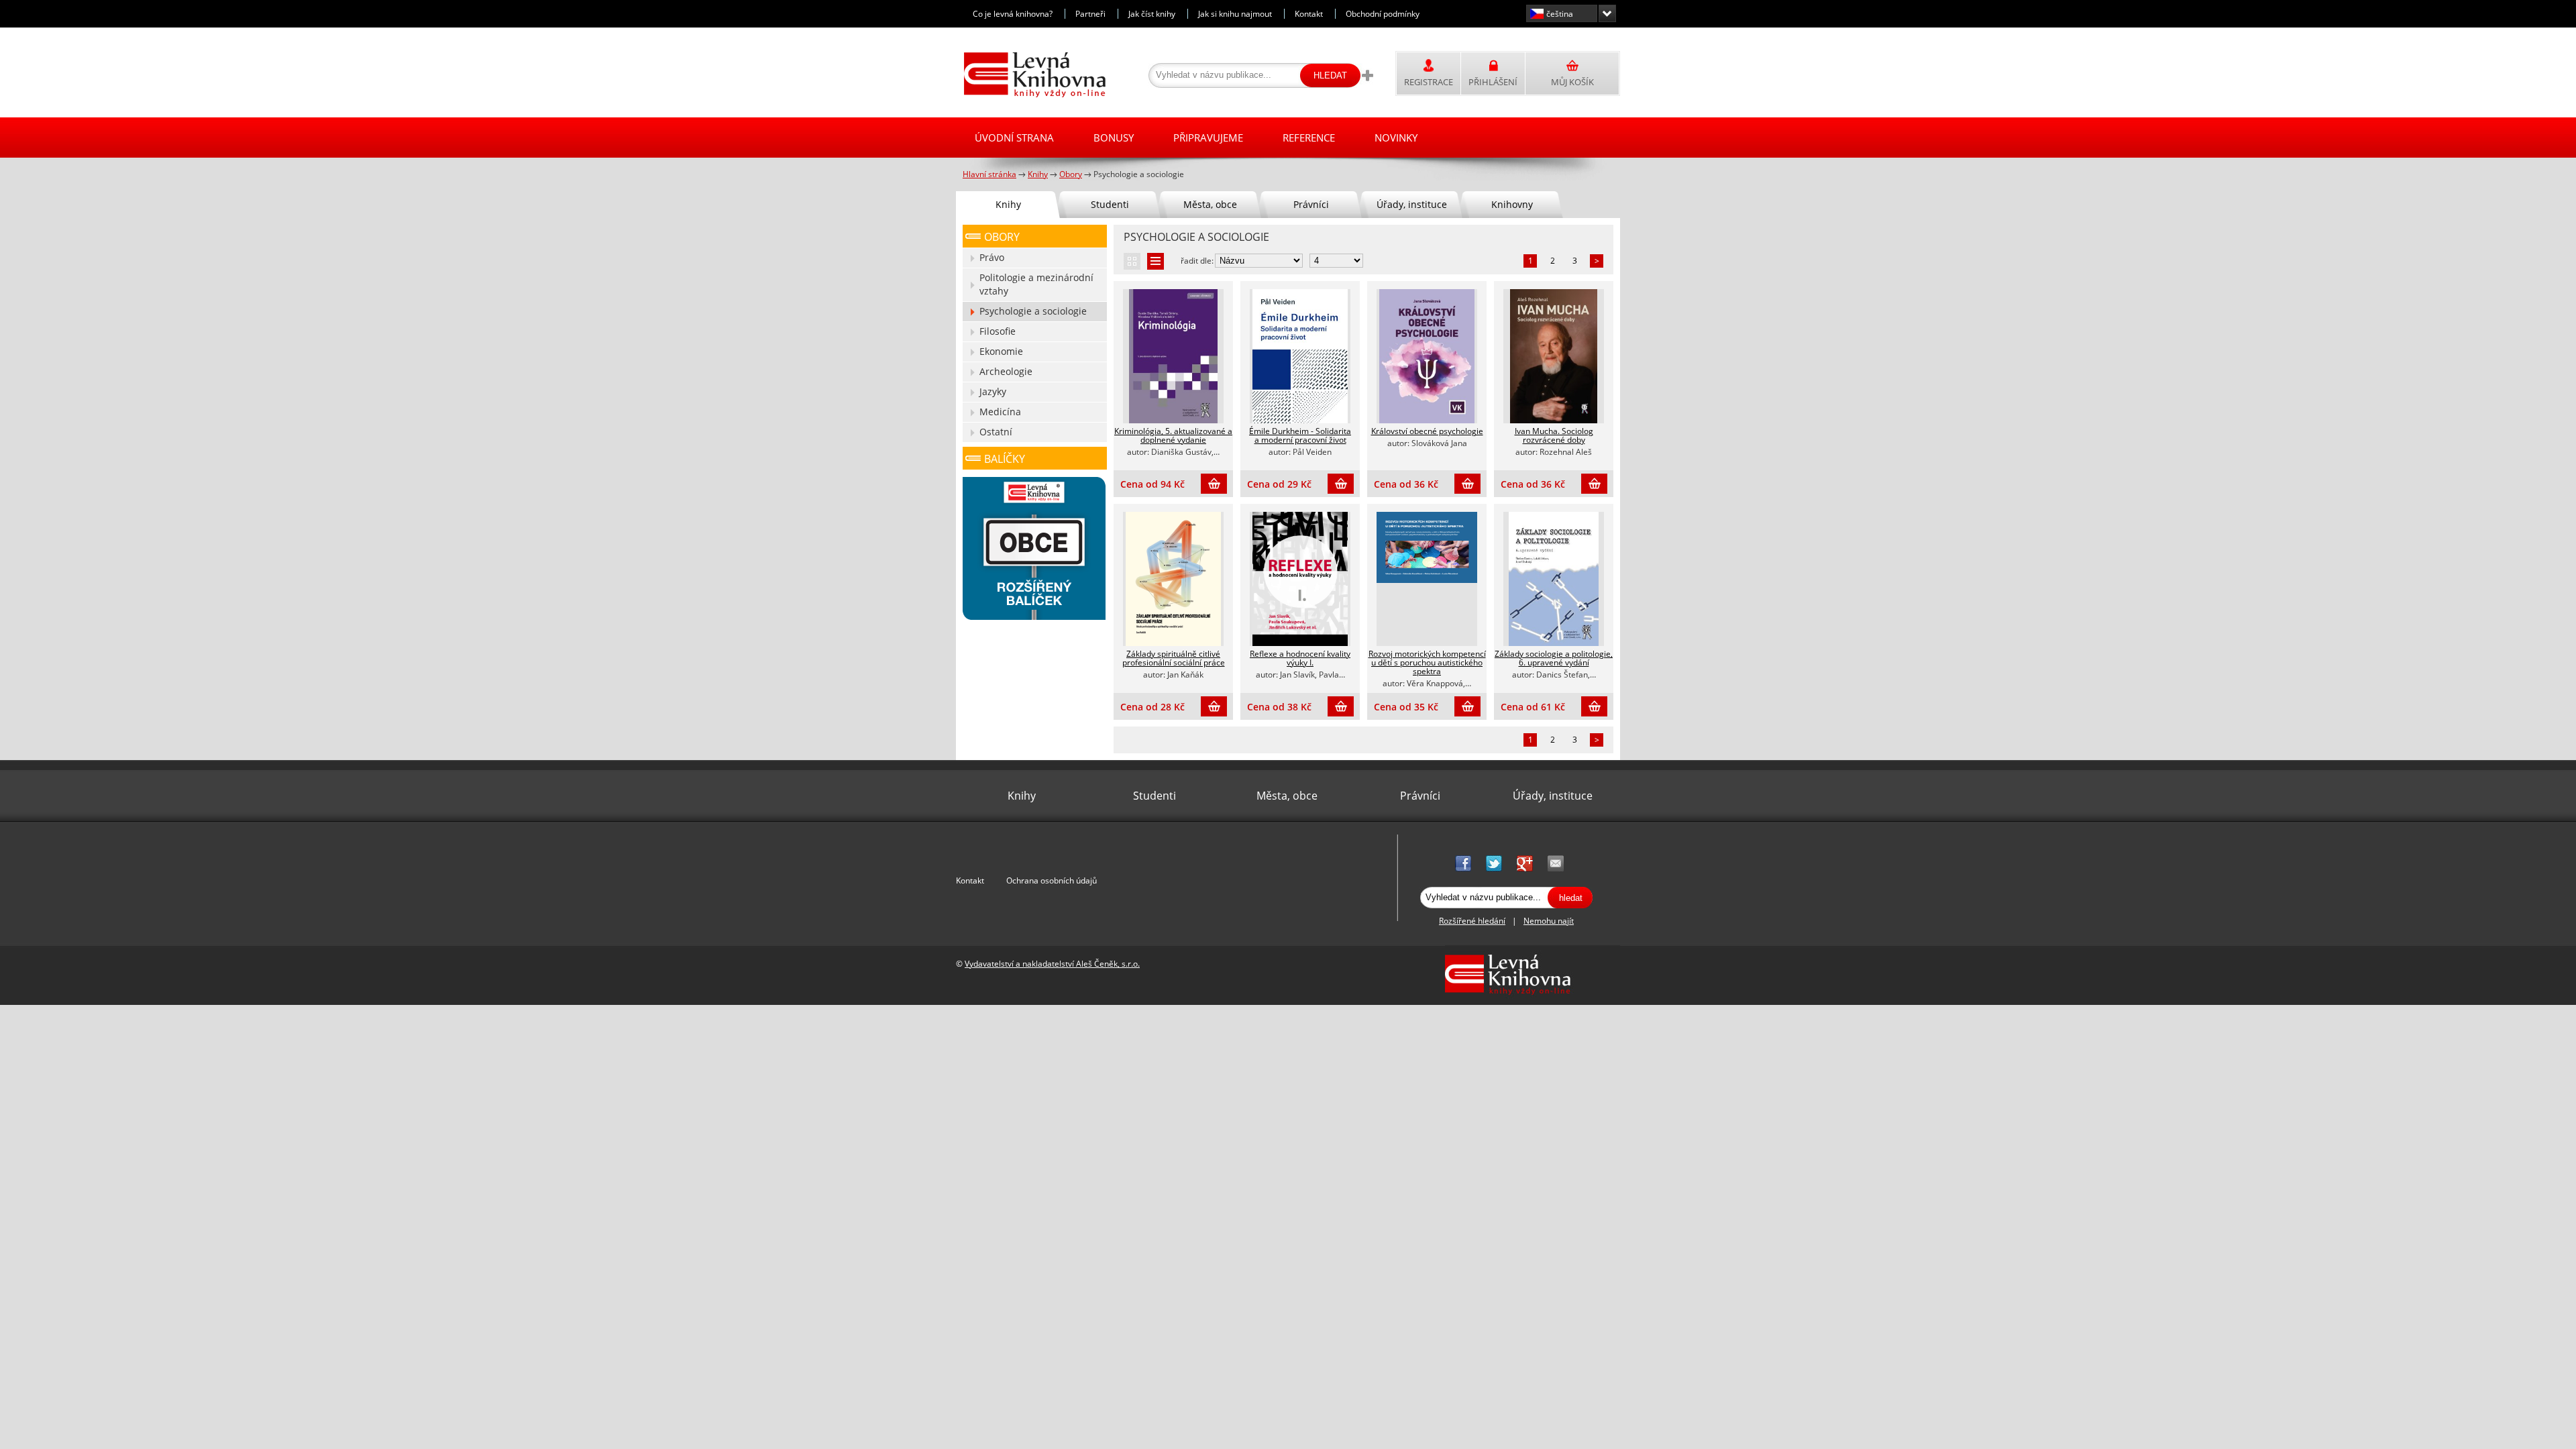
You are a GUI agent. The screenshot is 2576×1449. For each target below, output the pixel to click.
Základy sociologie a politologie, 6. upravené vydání (1554, 658)
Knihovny (1512, 204)
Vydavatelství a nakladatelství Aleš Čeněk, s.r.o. (1052, 964)
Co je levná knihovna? (1013, 14)
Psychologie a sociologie (1033, 311)
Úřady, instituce (1412, 204)
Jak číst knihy (1152, 14)
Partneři (1090, 14)
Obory (1002, 237)
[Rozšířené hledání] (1367, 75)
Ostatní (996, 432)
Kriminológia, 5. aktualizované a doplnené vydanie (1173, 435)
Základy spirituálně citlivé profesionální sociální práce (1174, 658)
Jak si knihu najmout (1235, 14)
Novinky (1396, 138)
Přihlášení (1493, 82)
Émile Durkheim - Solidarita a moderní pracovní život (1300, 435)
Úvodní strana (1014, 138)
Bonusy (1114, 138)
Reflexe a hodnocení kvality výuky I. (1300, 658)
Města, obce (1210, 204)
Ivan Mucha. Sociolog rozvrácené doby (1554, 435)
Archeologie (1006, 371)
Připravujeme (1208, 138)
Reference (1309, 138)
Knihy (1008, 204)
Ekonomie (1001, 351)
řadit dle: (1197, 261)
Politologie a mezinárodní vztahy (1036, 284)
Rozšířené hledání (1472, 921)
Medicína (1000, 412)
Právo (992, 257)
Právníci (1311, 204)
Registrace (1429, 82)
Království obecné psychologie (1427, 431)
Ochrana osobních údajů (1052, 880)
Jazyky (993, 391)
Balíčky (1005, 459)
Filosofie (998, 331)
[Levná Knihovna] (1031, 95)
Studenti (1110, 204)
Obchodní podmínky (1383, 14)
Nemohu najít (1549, 921)
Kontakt (1309, 14)
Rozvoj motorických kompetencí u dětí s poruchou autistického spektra (1427, 662)
